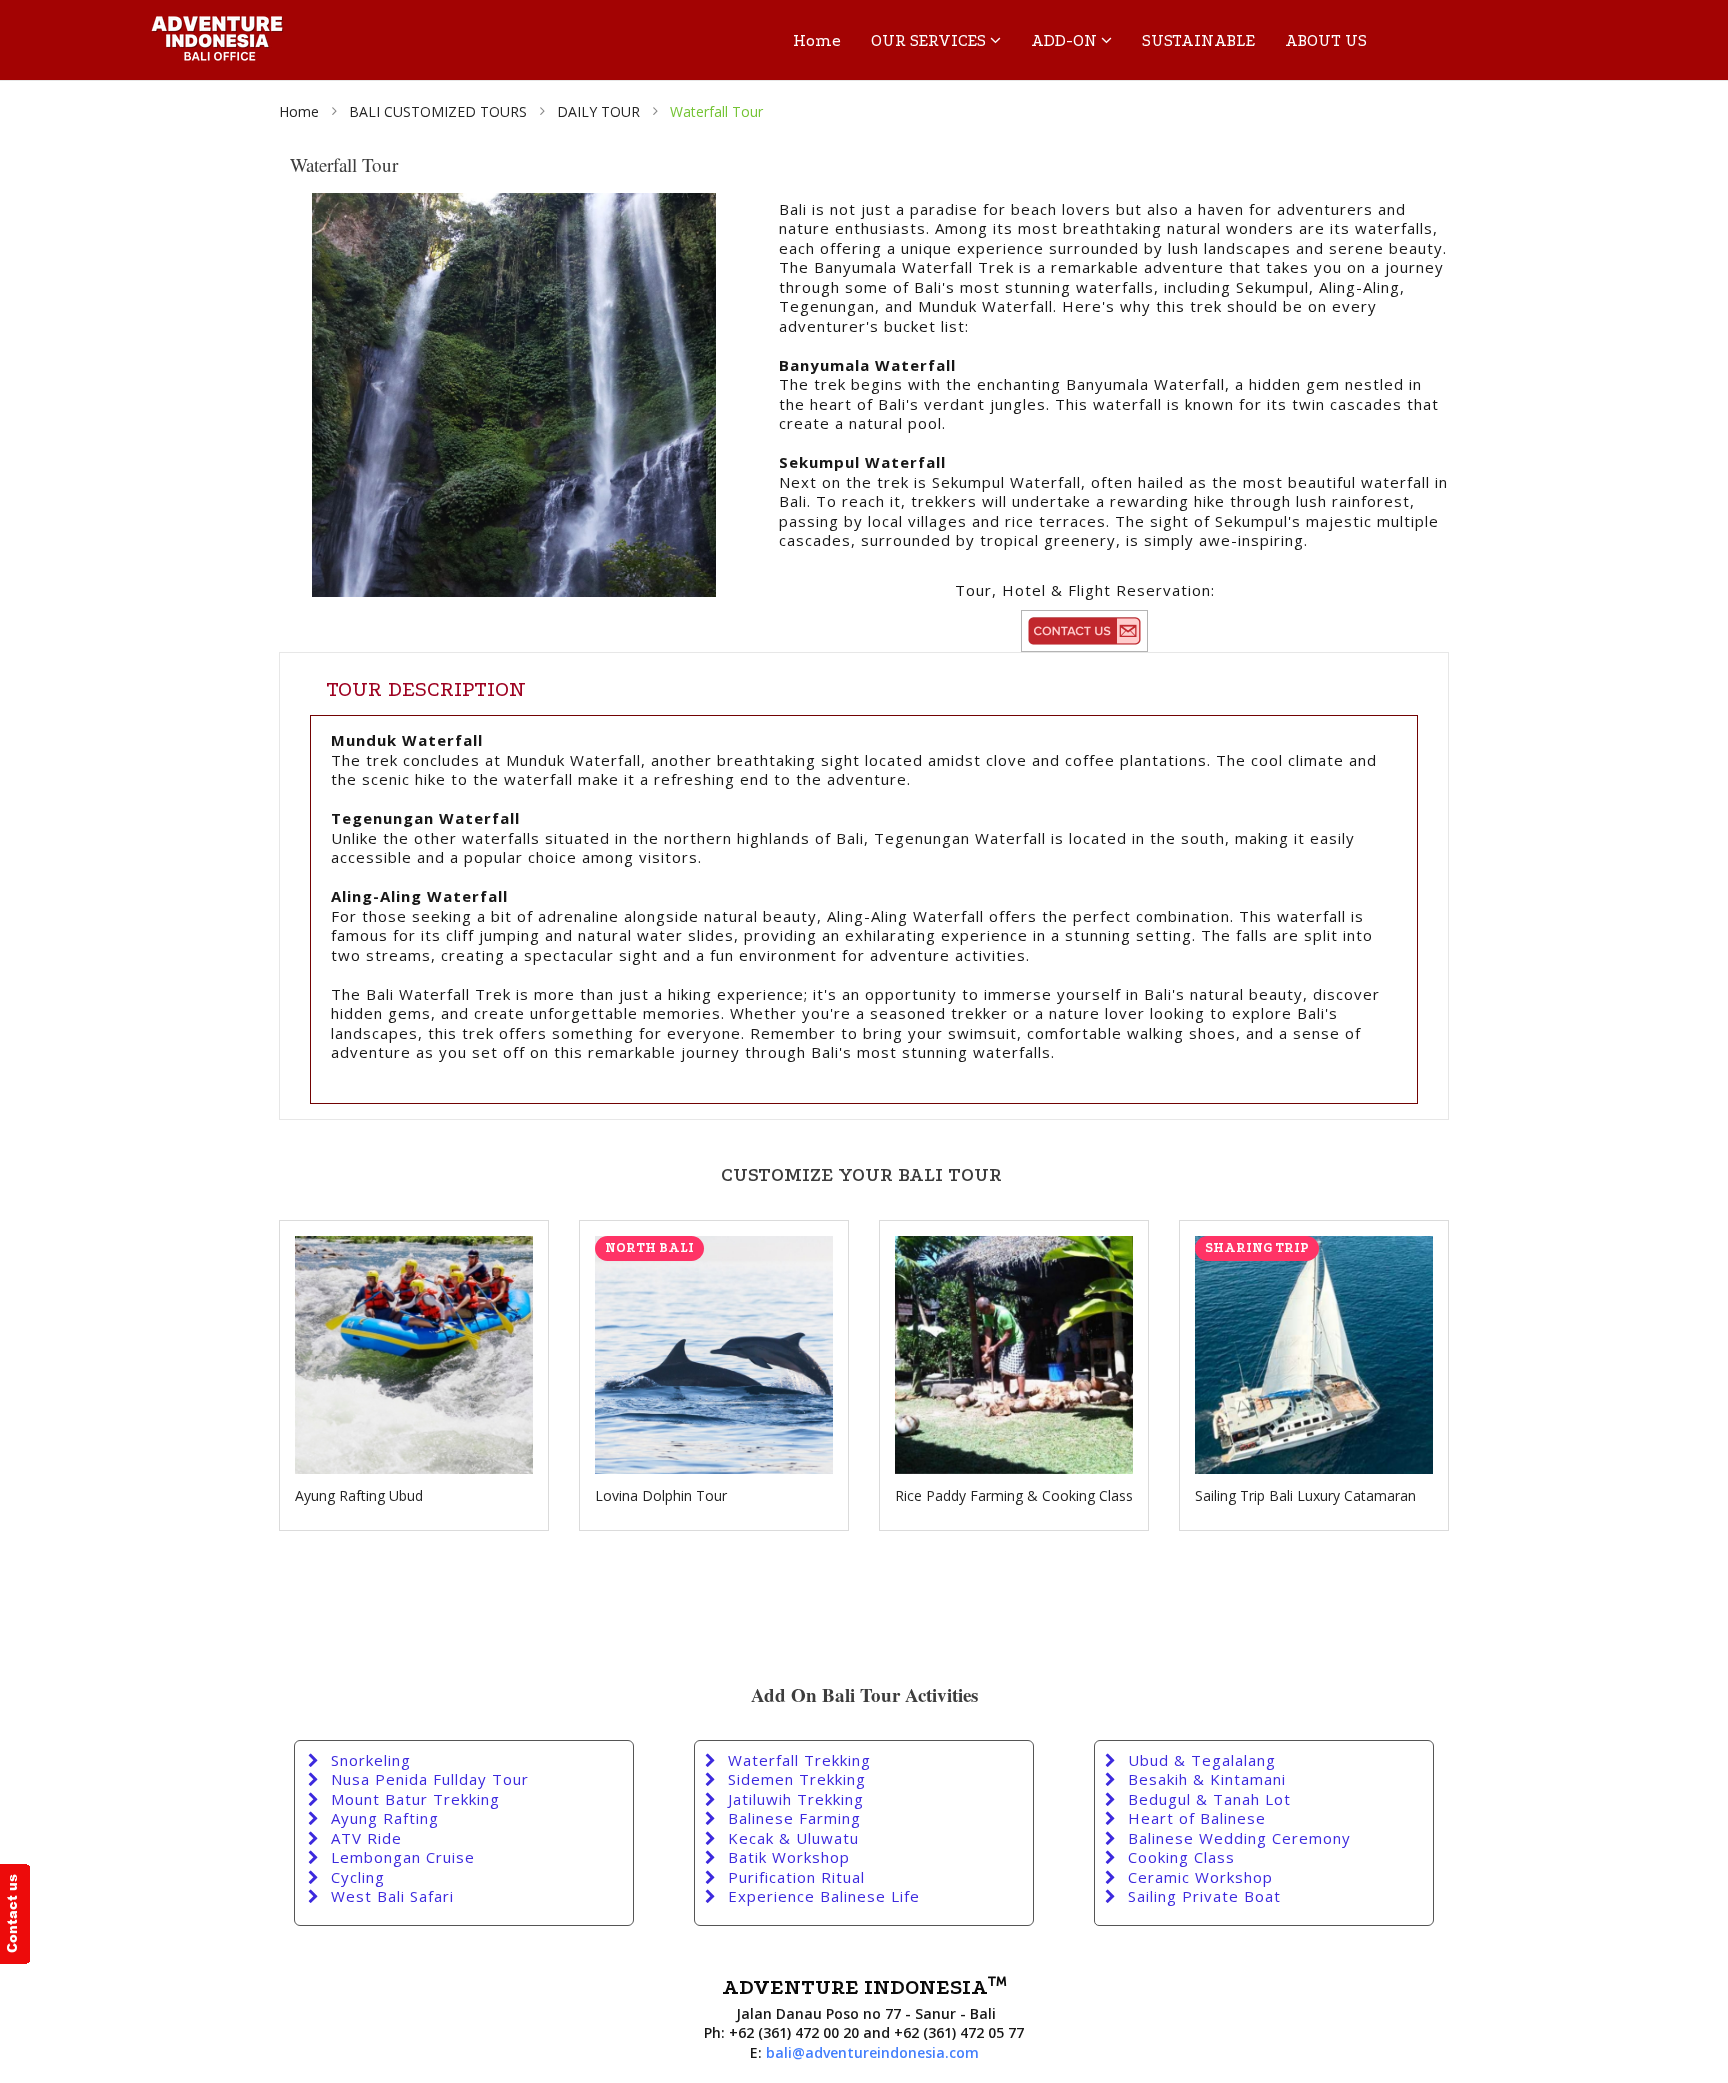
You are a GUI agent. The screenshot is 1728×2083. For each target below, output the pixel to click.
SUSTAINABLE (1198, 40)
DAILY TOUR (598, 111)
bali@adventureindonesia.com (872, 2052)
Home (817, 40)
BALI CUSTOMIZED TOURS (438, 111)
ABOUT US (1326, 40)
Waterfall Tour (716, 111)
